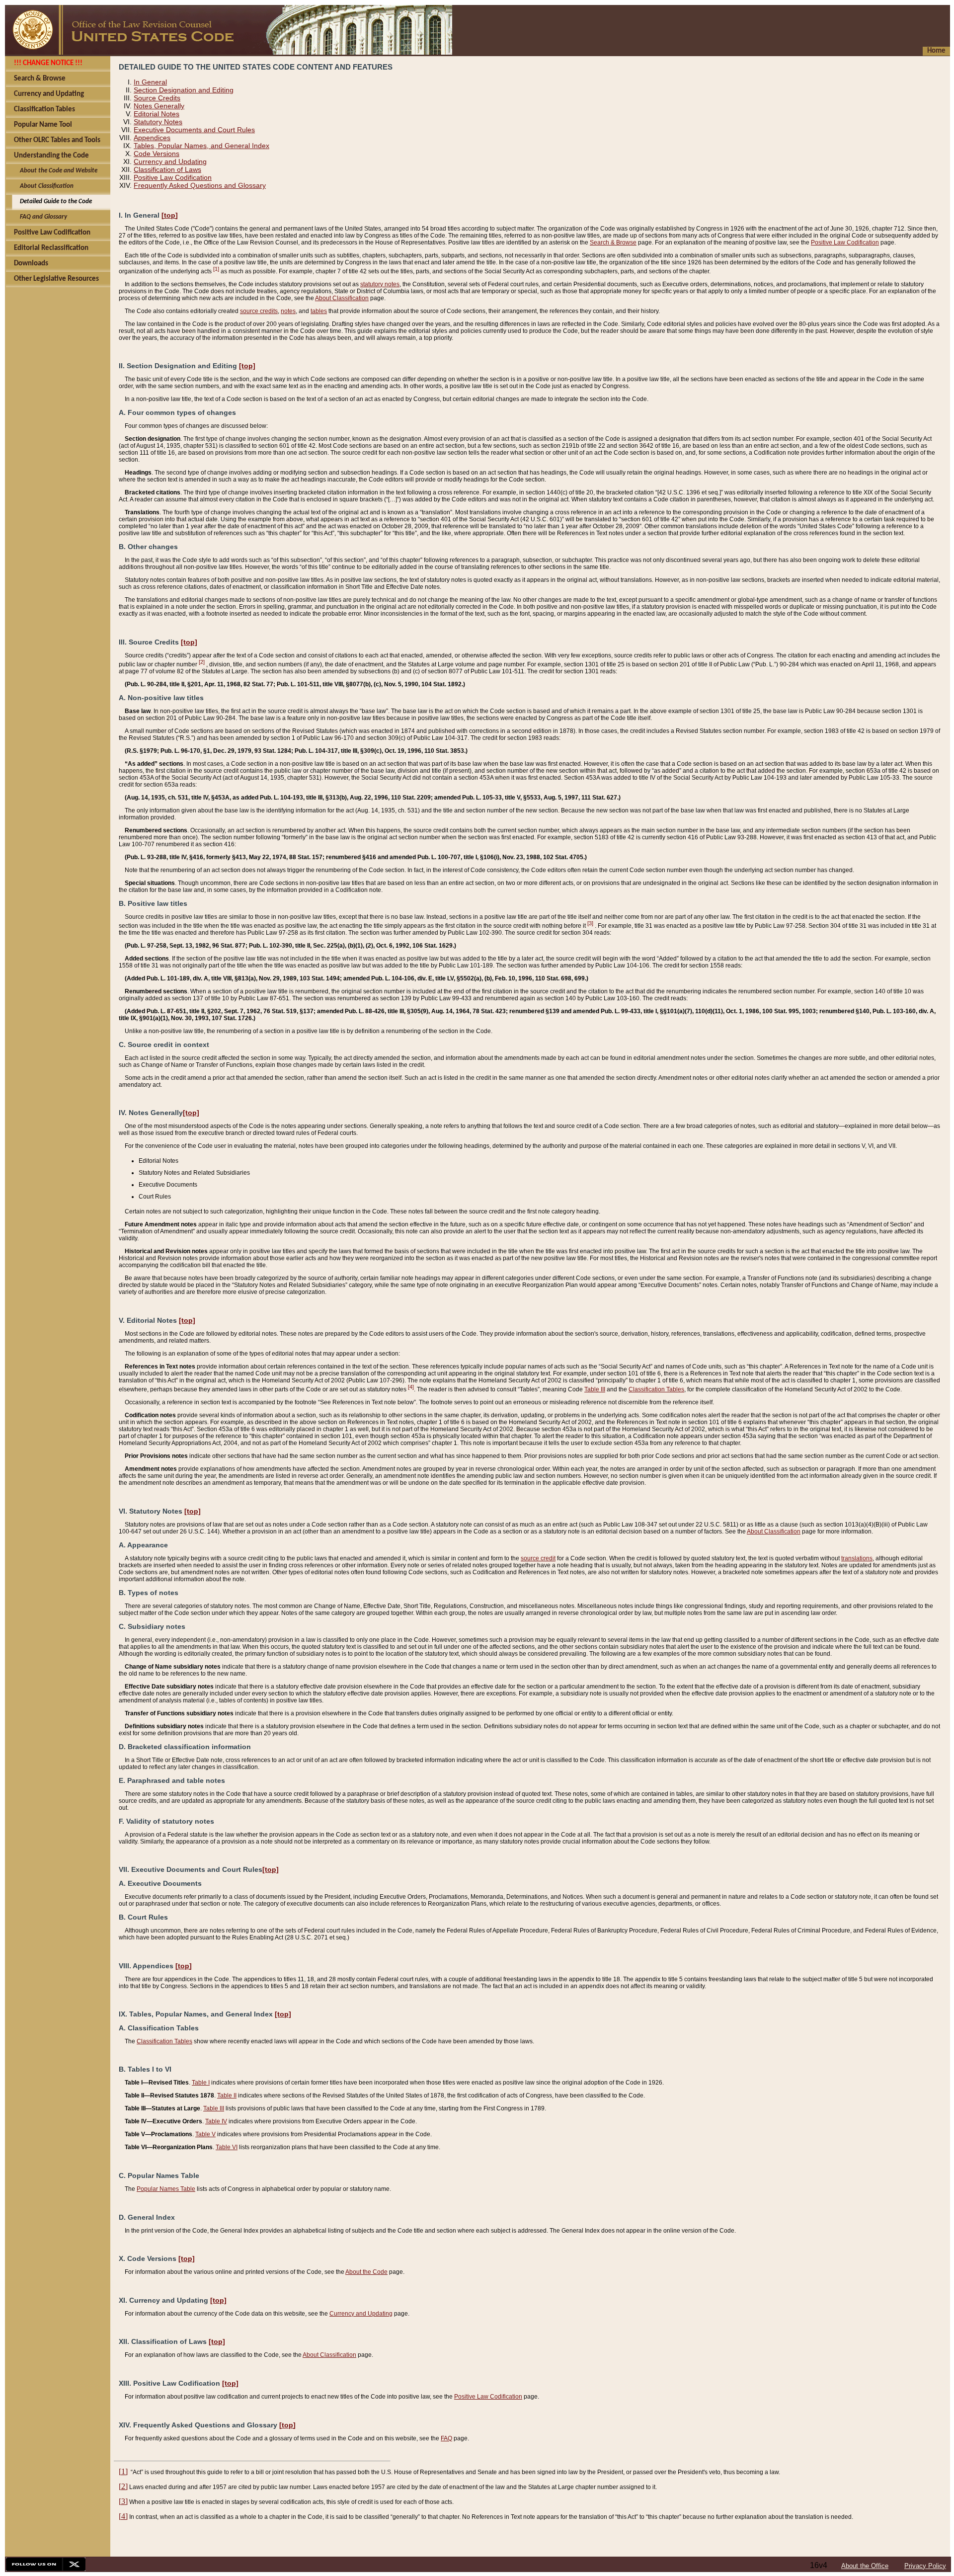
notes (288, 311)
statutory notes (380, 284)
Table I (201, 2083)
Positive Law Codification (173, 177)
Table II (227, 2095)
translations (857, 1558)
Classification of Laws (167, 169)
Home (936, 51)
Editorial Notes (157, 114)
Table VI (227, 2147)
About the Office (865, 2566)
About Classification (342, 298)
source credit (538, 1558)
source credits (259, 311)
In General (150, 82)
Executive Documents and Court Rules (194, 130)
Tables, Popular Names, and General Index (201, 146)
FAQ (446, 2438)
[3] (590, 923)
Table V (205, 2134)
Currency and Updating (170, 161)
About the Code (366, 2272)
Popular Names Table (166, 2189)
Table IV (216, 2121)
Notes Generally (159, 106)
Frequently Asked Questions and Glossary (200, 185)
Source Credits (157, 98)
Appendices (152, 138)
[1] (216, 269)
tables (319, 311)
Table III (595, 1389)
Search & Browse (613, 242)
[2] (202, 662)
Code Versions (157, 154)
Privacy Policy (925, 2566)
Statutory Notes (158, 122)
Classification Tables (656, 1389)
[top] (170, 215)
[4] (411, 1387)
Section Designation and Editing (184, 90)
